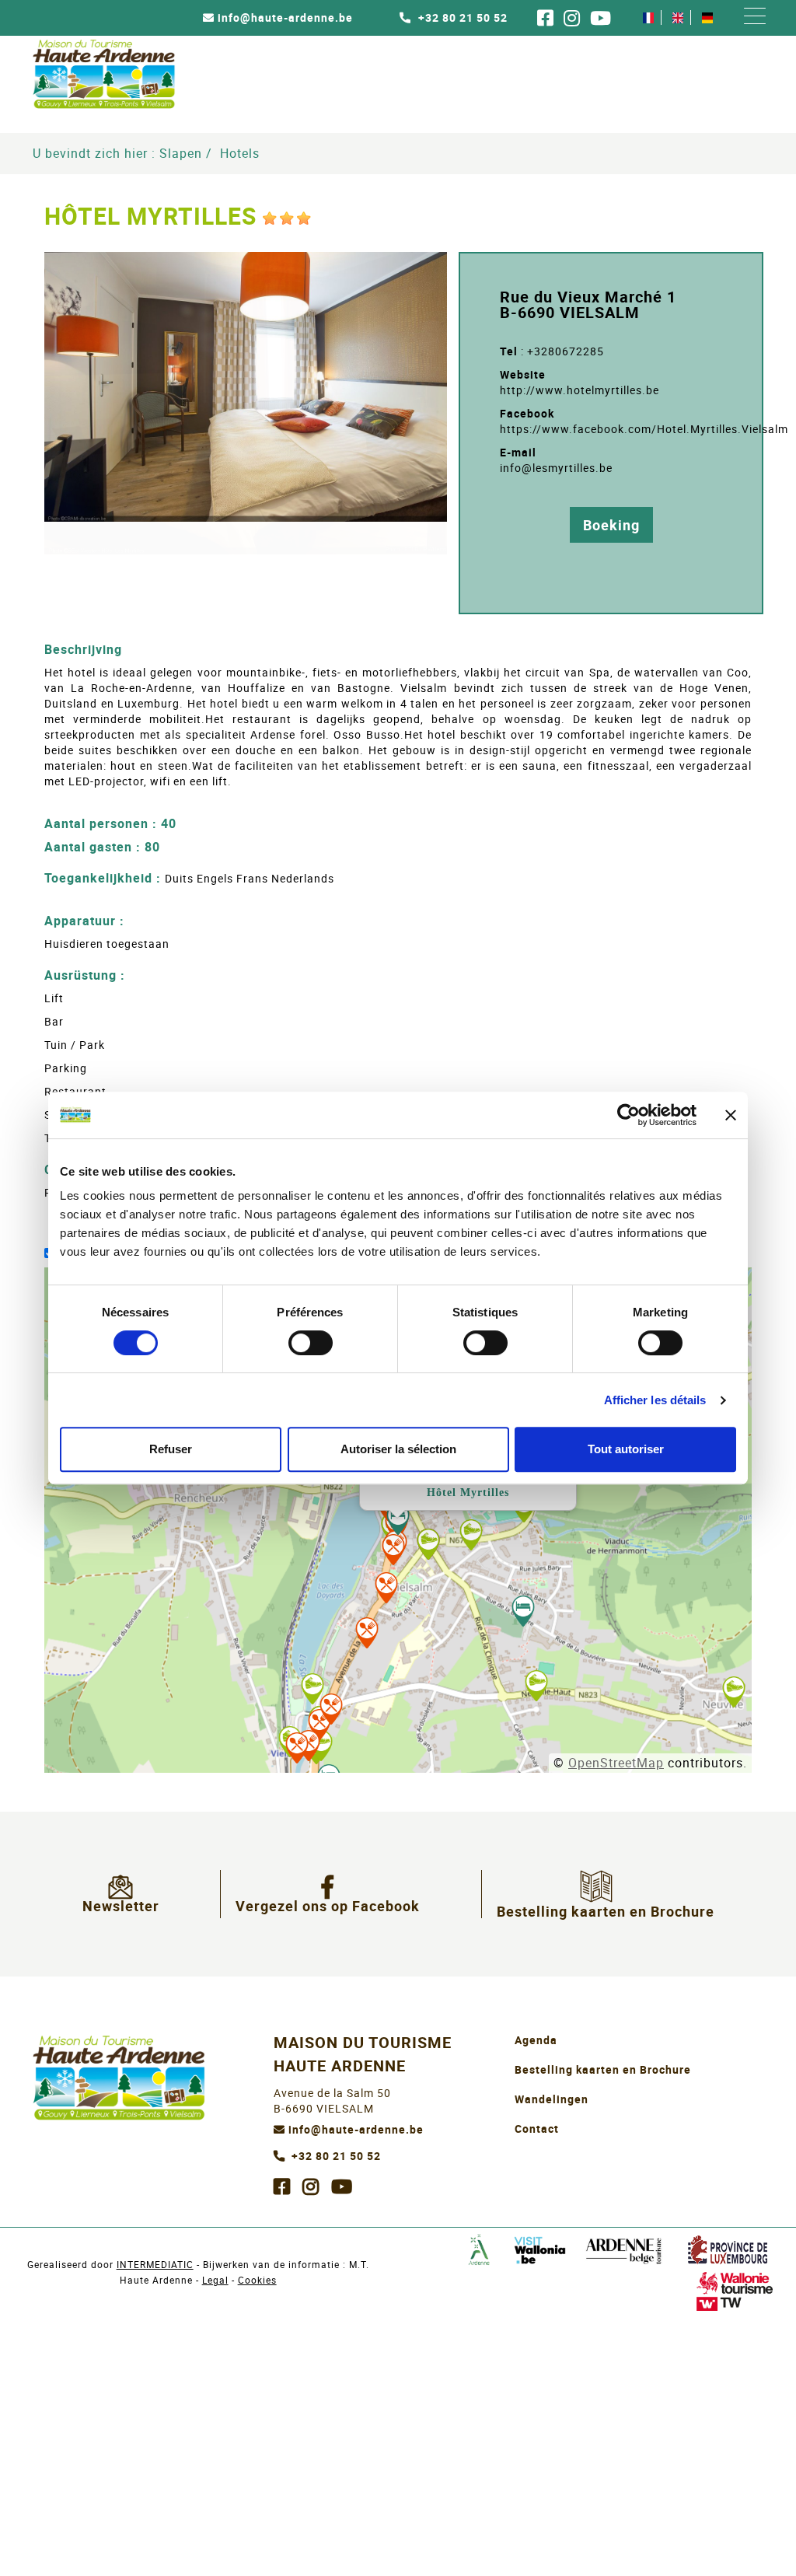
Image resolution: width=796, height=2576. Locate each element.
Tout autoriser (626, 1449)
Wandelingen (552, 2099)
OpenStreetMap (616, 1763)
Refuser (171, 1449)
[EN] (678, 17)
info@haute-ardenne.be (285, 18)
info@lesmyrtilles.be (556, 468)
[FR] (648, 17)
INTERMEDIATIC (155, 2264)
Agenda (536, 2040)
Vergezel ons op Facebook (328, 1906)
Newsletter (121, 1906)
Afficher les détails (655, 1400)
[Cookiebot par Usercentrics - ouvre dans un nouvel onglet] (628, 1115)
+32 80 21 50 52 (461, 18)
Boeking (611, 525)
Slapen (181, 153)
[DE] (707, 17)
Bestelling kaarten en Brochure (606, 1911)
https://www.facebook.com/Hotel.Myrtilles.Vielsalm (644, 429)
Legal (215, 2280)
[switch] (311, 1343)
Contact (537, 2129)
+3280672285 (566, 351)
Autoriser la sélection (398, 1449)
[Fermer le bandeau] (731, 1115)
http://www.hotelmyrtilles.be (580, 390)
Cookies (257, 2280)
